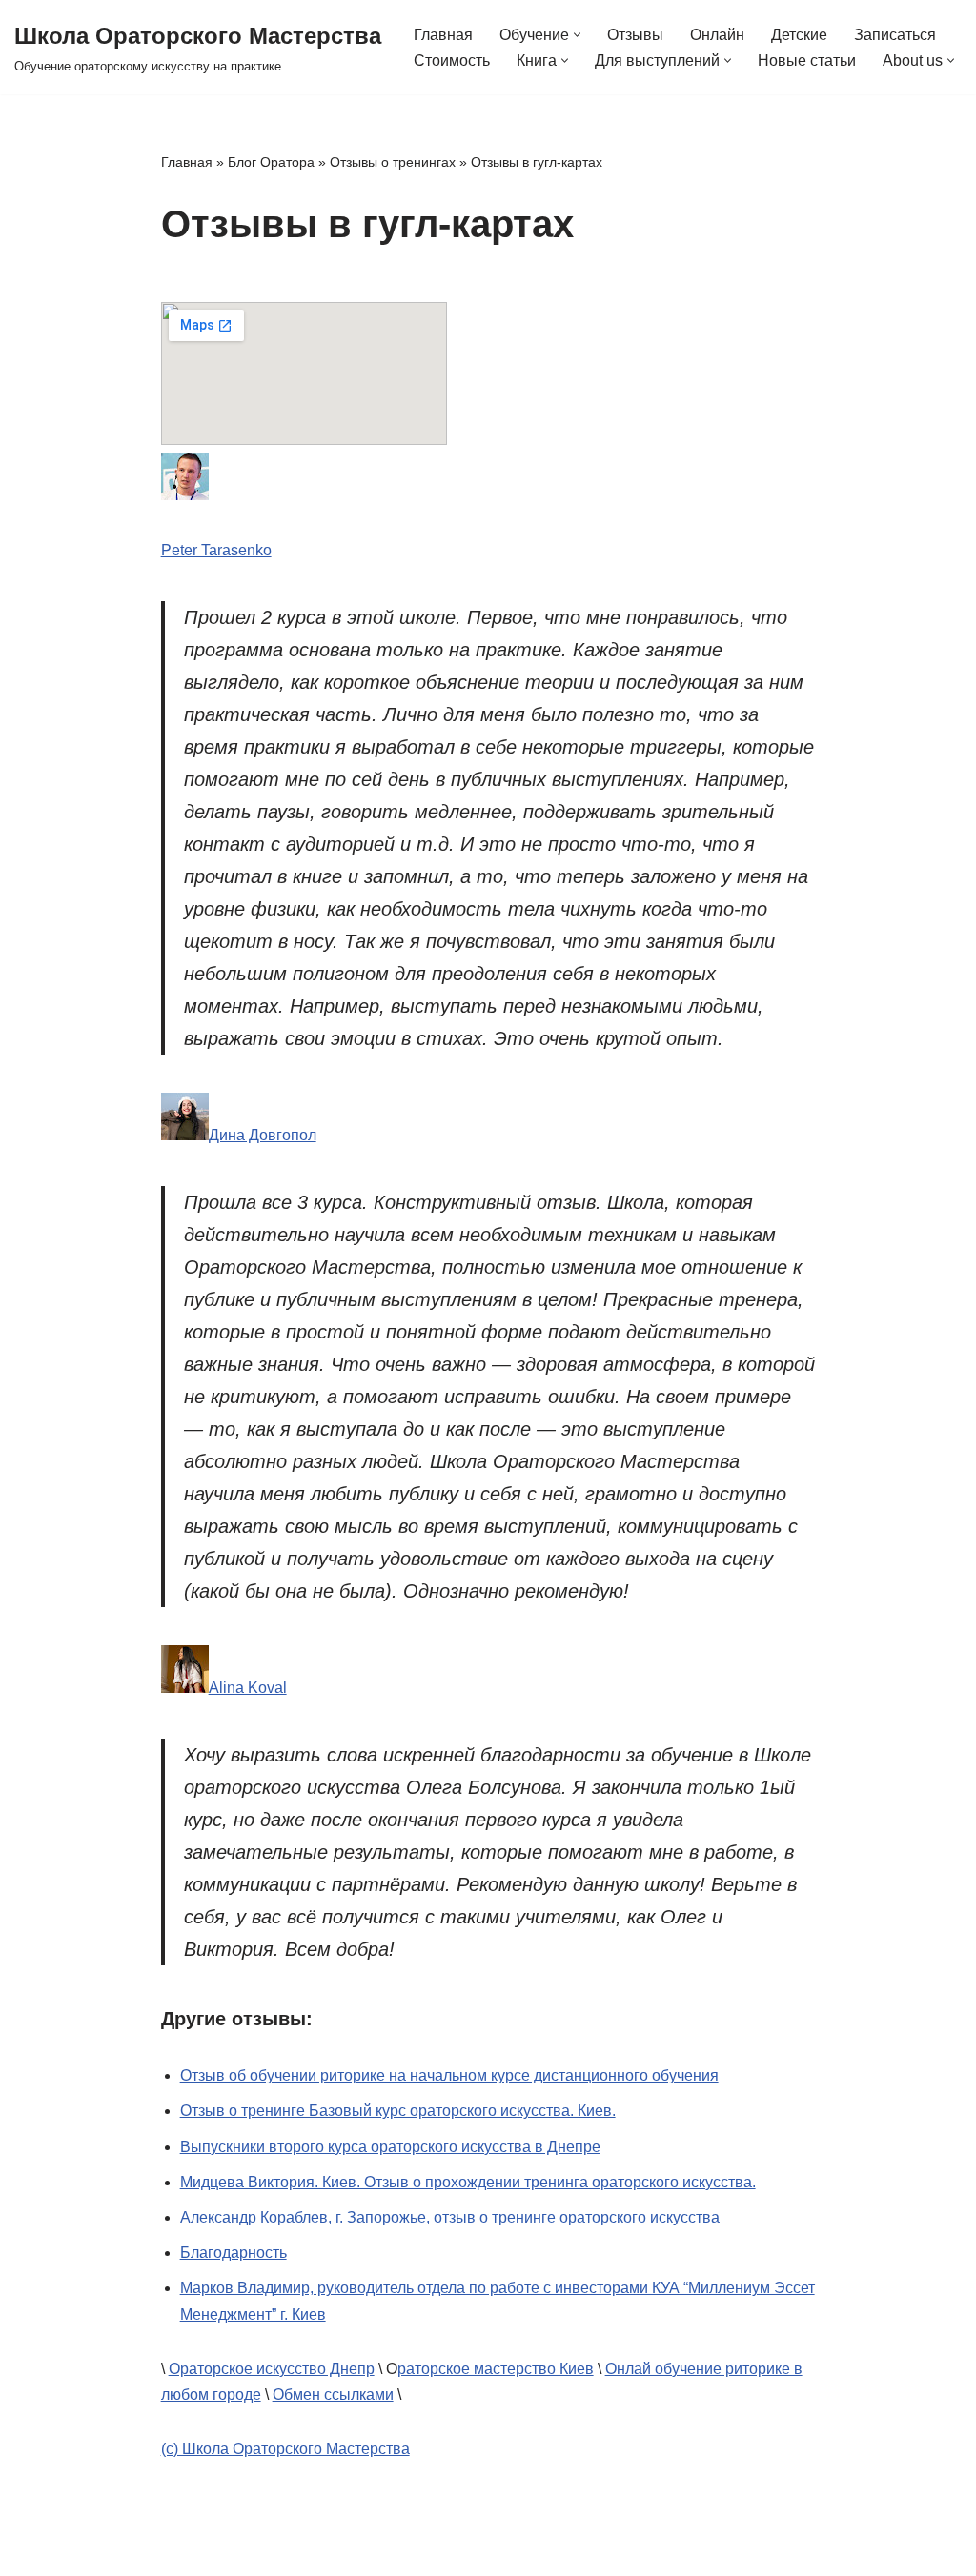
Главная (443, 35)
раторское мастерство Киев (496, 2369)
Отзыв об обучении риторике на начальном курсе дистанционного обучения (449, 2075)
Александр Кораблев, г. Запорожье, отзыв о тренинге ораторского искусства (450, 2217)
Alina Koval (248, 1688)
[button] (577, 35)
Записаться (895, 35)
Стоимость (452, 60)
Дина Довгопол (263, 1135)
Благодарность (234, 2253)
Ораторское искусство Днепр (272, 2369)
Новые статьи (807, 60)
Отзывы (635, 35)
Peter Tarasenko (216, 550)
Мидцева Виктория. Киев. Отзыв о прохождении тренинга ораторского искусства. (468, 2182)
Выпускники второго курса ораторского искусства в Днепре (390, 2147)
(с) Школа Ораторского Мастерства (285, 2449)
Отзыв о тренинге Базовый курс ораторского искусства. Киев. (398, 2111)
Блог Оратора (271, 162)
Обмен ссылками (333, 2395)
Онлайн (717, 35)
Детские (799, 35)
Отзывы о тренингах (393, 162)
